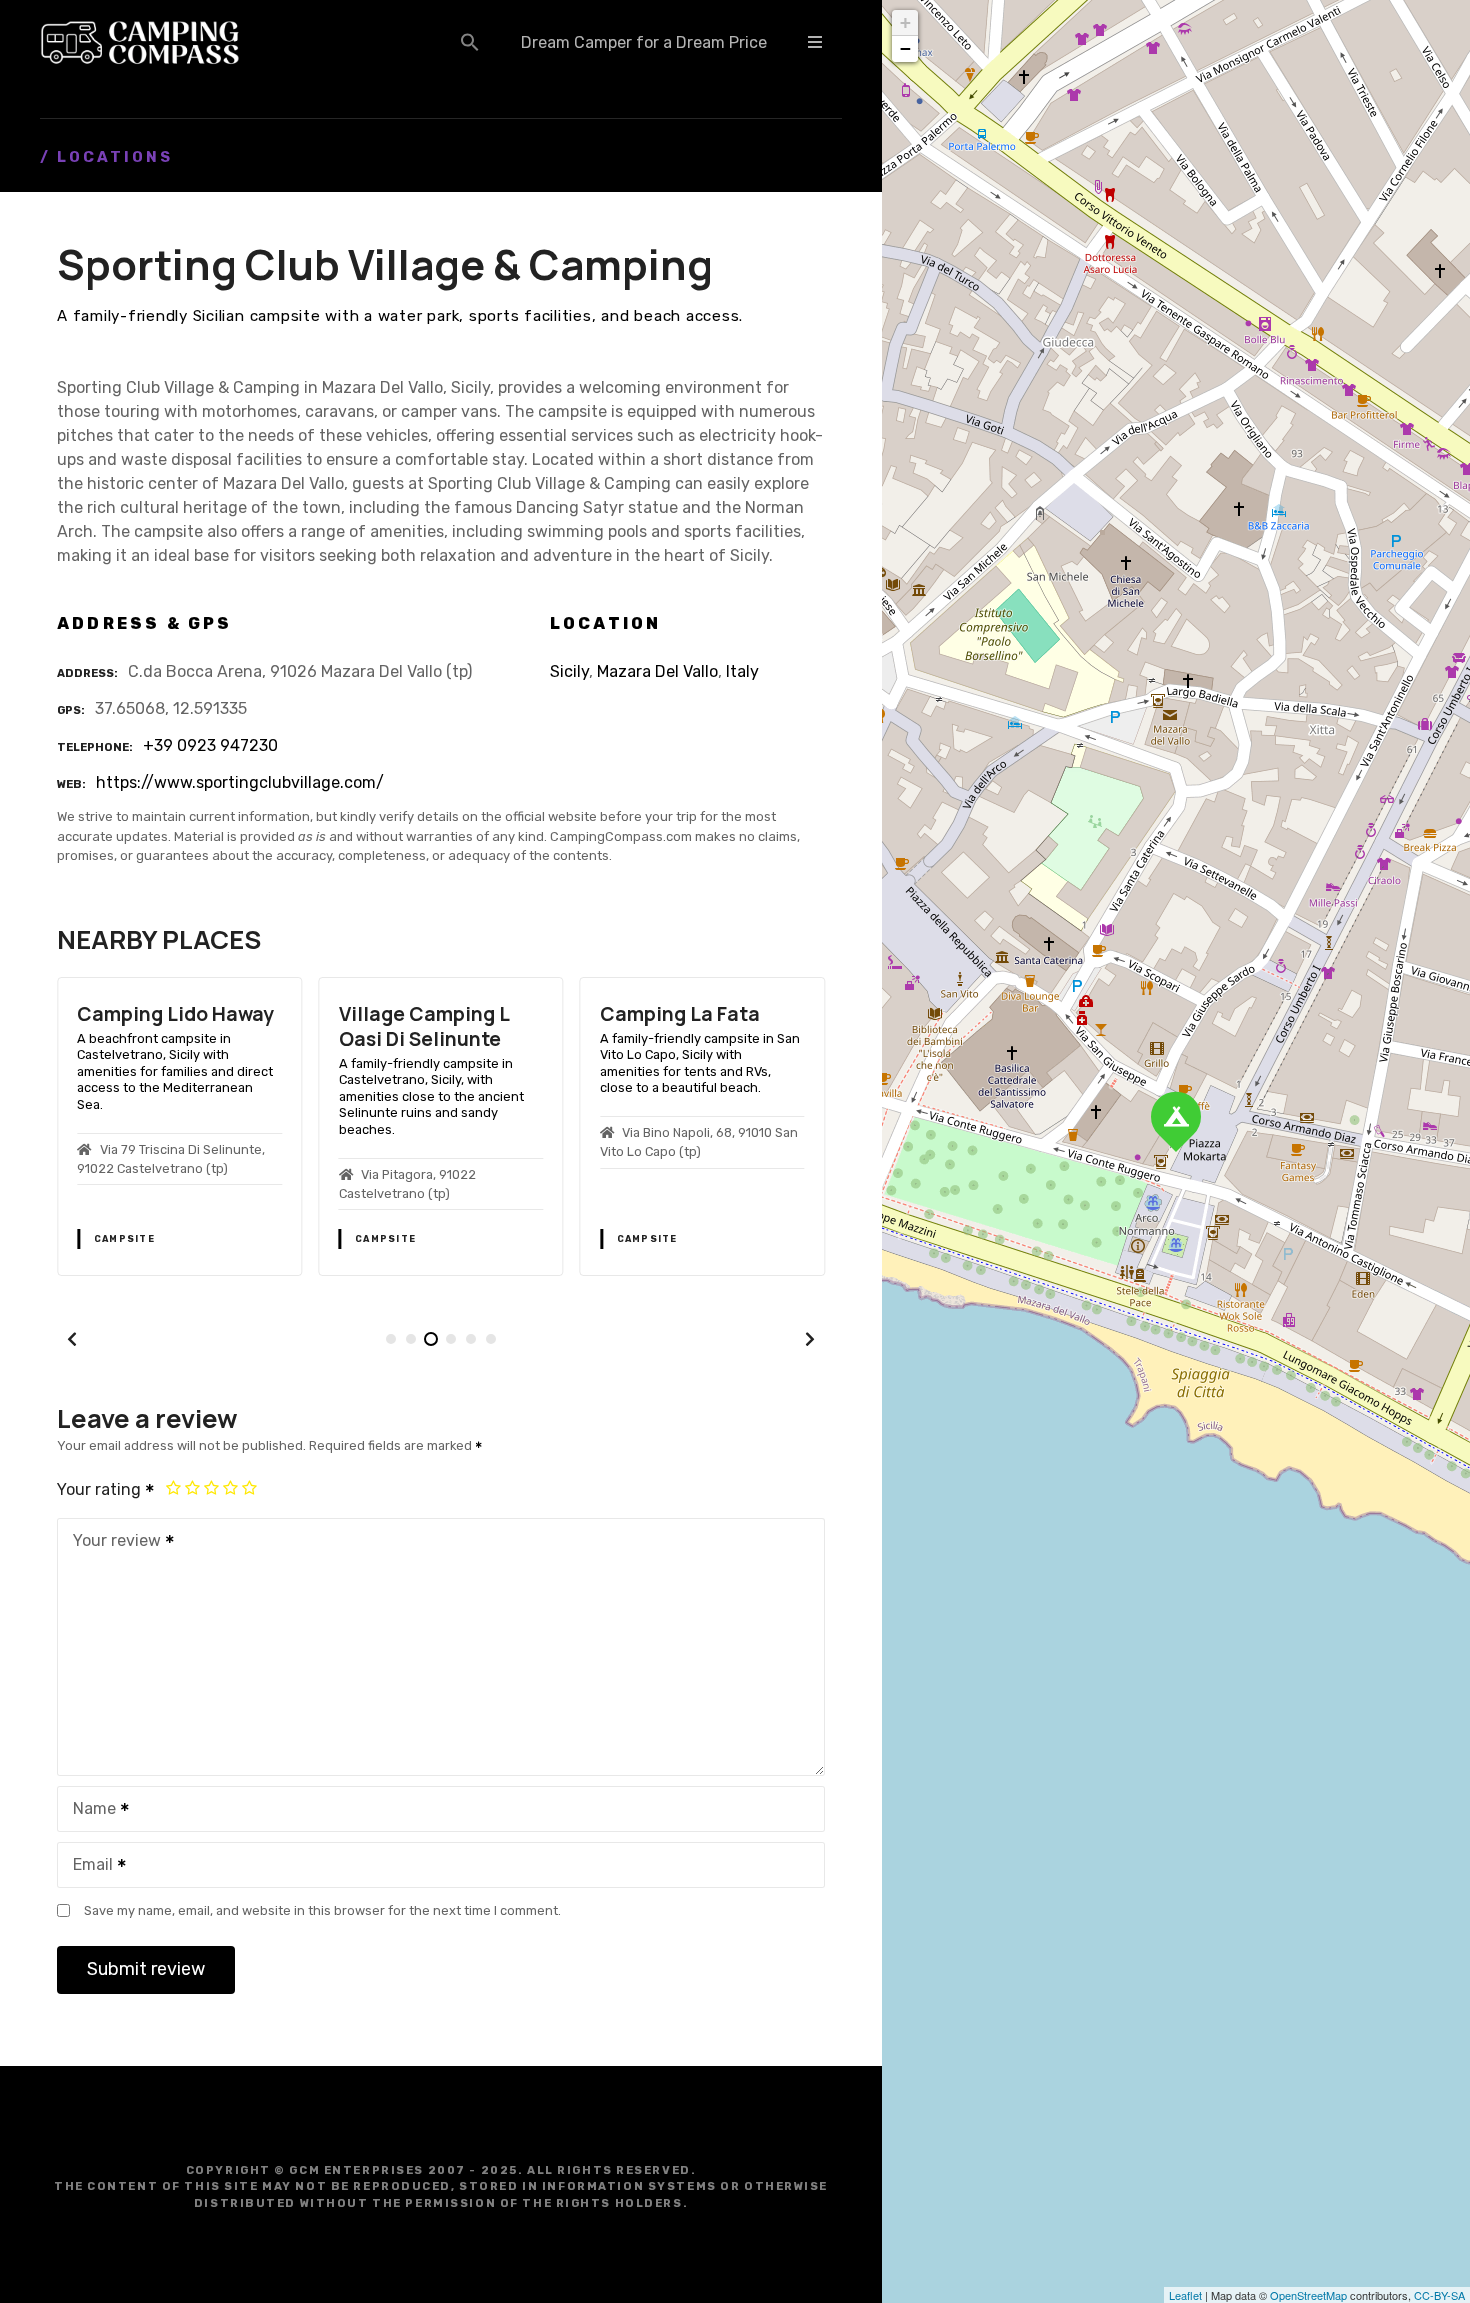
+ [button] (905, 22)
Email (87, 1866)
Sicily (569, 671)
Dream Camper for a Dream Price (644, 42)
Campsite (124, 1239)
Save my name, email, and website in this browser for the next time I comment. (322, 1910)
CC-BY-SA (1439, 2295)
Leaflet (1185, 2295)
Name (89, 1810)
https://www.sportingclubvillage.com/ (240, 782)
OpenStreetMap (1308, 2295)
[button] (470, 42)
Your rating (101, 1489)
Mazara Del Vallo (657, 671)
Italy (742, 671)
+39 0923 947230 (210, 745)
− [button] (905, 48)
